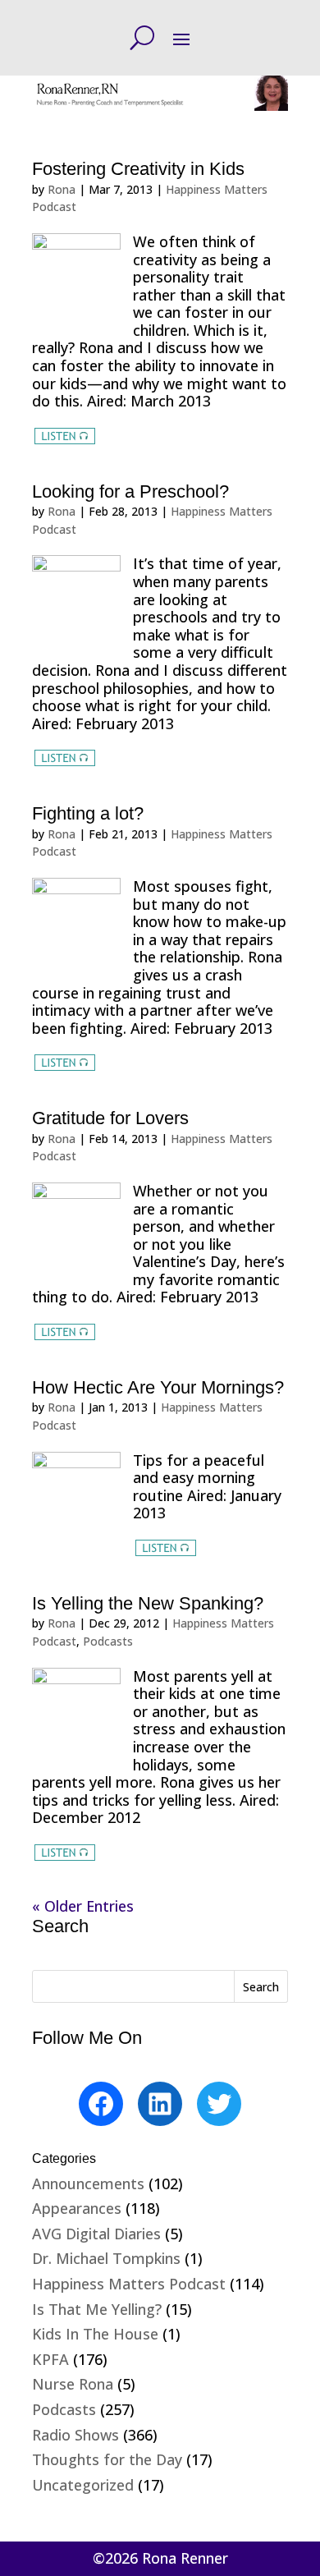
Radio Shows (75, 2435)
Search (261, 1987)
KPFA (50, 2359)
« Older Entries (83, 1906)
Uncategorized (83, 2485)
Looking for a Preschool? (130, 491)
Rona (62, 189)
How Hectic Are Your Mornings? (158, 1387)
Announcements (88, 2183)
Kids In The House (95, 2334)
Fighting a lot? (88, 813)
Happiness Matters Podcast (129, 2284)
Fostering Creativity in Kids (138, 169)
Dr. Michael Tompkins (106, 2258)
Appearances (77, 2208)
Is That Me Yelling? (97, 2309)
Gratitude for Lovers (110, 1118)
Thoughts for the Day (107, 2459)
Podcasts (108, 1641)
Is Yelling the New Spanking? (148, 1603)
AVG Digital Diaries (96, 2234)
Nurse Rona (73, 2384)
